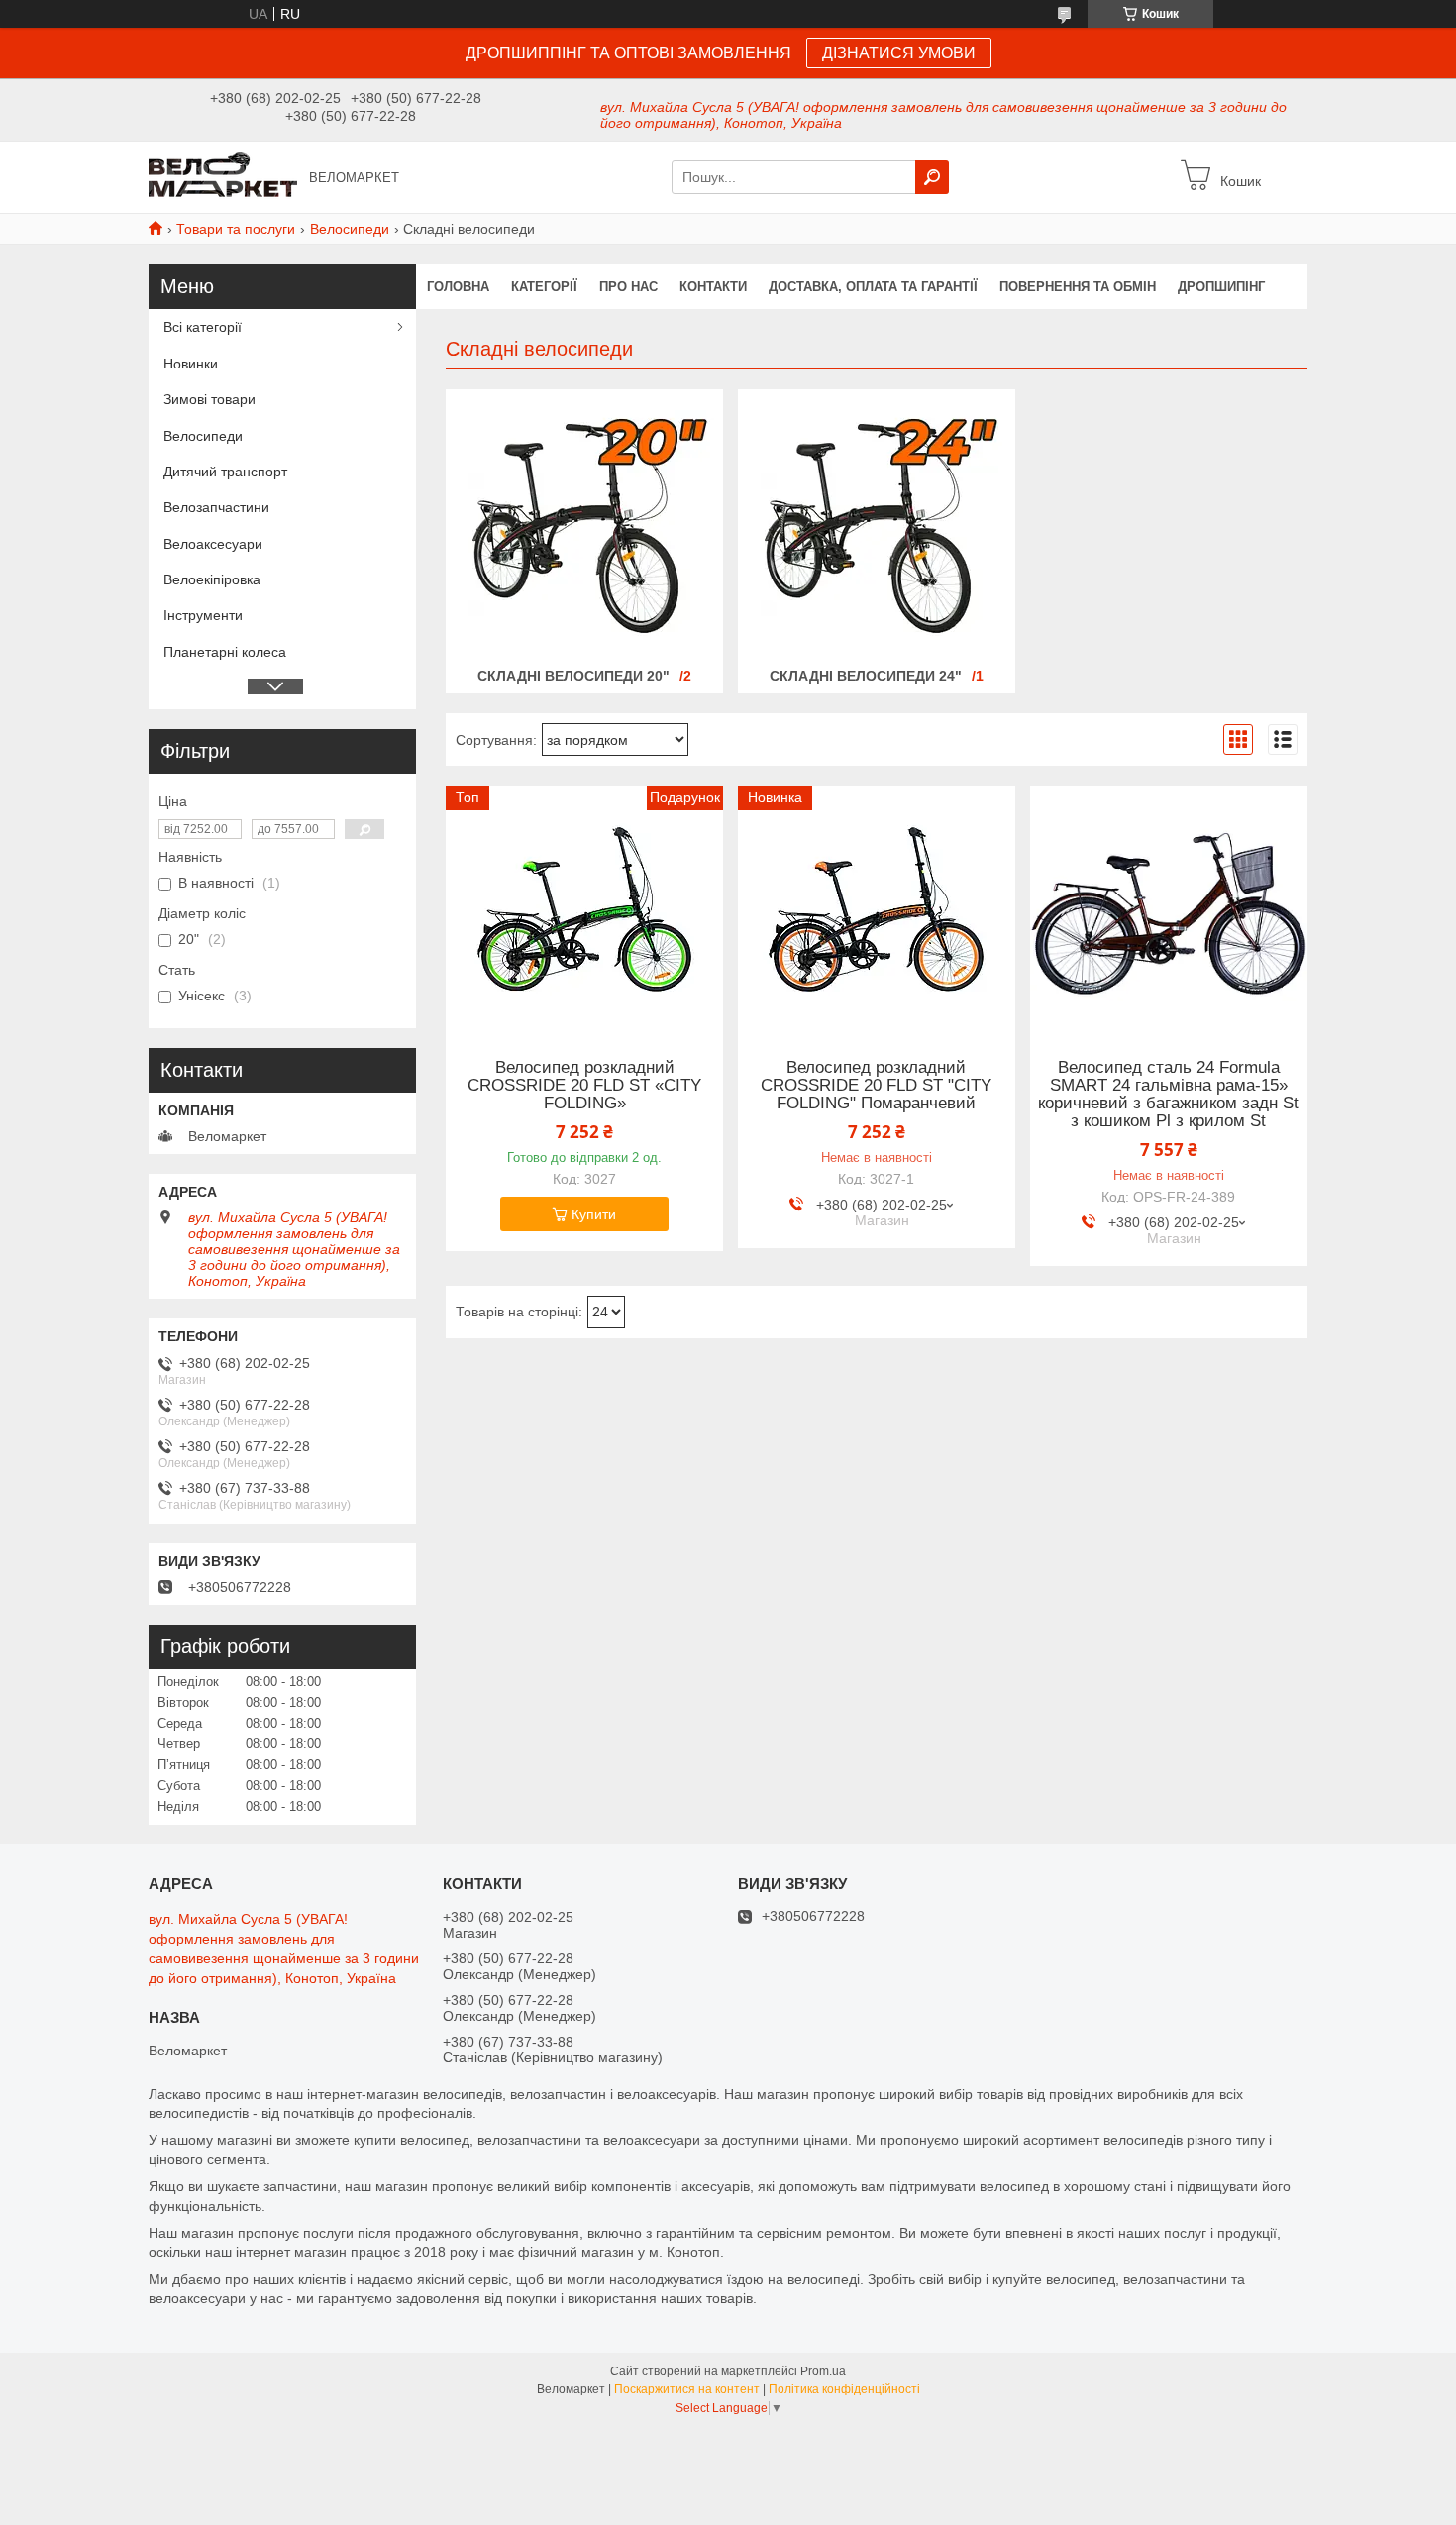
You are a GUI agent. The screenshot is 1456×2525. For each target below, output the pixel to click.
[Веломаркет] (223, 176)
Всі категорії (203, 327)
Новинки (191, 364)
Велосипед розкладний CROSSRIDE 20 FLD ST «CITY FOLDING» (584, 1086)
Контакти (713, 287)
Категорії (544, 287)
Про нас (628, 287)
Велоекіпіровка (212, 579)
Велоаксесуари (213, 544)
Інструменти (203, 615)
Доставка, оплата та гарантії (873, 287)
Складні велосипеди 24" (866, 676)
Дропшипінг (1221, 287)
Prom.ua (823, 2371)
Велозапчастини (216, 507)
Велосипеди (350, 229)
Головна (458, 287)
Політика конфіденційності (844, 2389)
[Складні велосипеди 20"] (584, 526)
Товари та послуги (236, 229)
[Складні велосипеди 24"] (877, 526)
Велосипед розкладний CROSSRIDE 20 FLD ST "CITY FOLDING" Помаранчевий (876, 1086)
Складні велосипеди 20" (573, 676)
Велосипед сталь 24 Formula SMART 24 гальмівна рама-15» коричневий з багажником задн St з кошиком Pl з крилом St (1168, 1095)
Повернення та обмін (1078, 287)
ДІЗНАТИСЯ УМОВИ (899, 53)
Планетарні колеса (225, 652)
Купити (594, 1214)
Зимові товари (209, 399)
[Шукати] (932, 177)
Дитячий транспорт (225, 472)
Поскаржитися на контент (687, 2389)
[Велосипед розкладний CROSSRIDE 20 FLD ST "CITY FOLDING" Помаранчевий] (877, 909)
